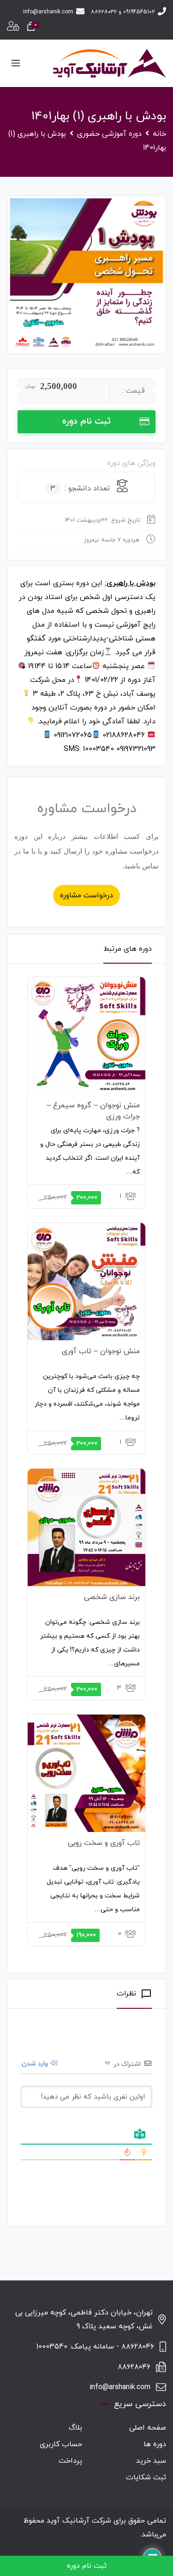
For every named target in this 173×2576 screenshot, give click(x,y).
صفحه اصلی (148, 2428)
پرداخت (70, 2461)
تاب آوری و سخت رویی (104, 1843)
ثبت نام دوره (86, 422)
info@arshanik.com (48, 12)
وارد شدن (36, 2064)
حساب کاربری (61, 2444)
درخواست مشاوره (86, 895)
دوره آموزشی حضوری (109, 134)
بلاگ (75, 2428)
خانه (159, 134)
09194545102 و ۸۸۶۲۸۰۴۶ (123, 12)
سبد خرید (151, 2461)
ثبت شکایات (146, 2477)
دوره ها (155, 2444)
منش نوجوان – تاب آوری (101, 1351)
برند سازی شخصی (112, 1597)
